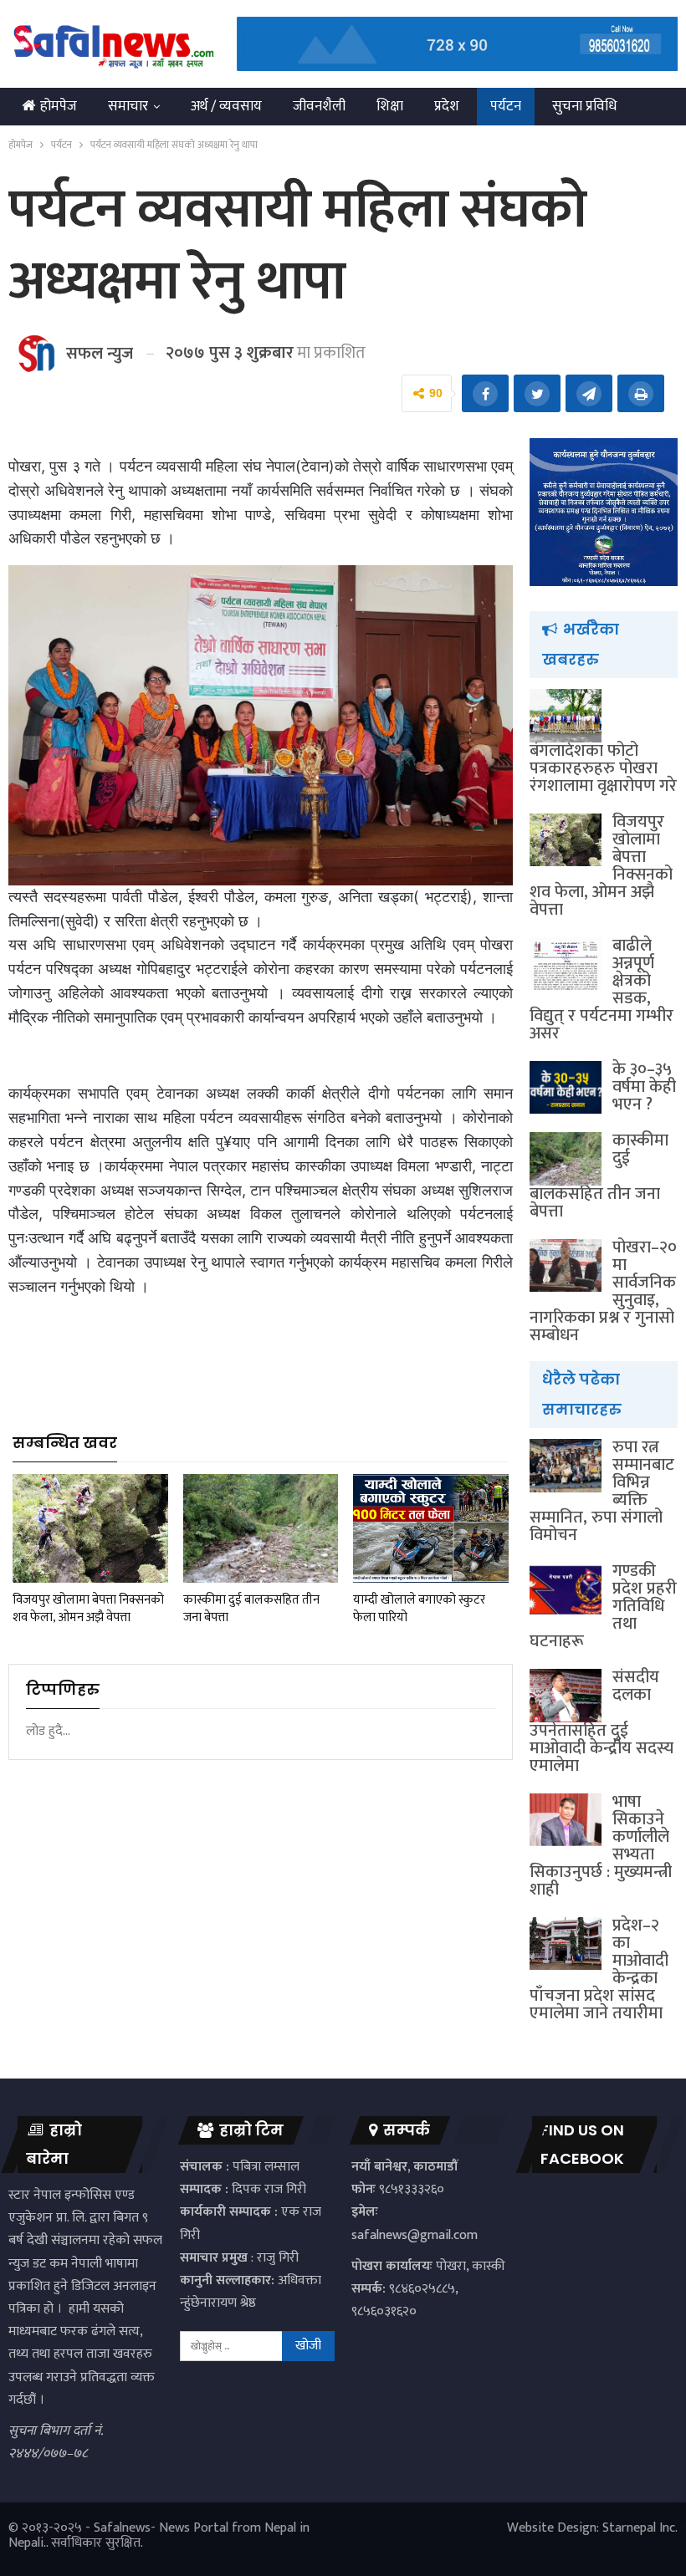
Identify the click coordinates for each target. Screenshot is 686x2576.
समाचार (128, 106)
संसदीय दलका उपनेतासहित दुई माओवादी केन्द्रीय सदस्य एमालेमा (602, 1722)
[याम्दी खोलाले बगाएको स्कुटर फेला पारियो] (431, 1528)
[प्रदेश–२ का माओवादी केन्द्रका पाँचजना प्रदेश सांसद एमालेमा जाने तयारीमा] (566, 1944)
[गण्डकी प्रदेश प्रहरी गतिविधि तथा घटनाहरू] (566, 1589)
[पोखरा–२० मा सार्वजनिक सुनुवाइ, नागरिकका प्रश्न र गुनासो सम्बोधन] (566, 1266)
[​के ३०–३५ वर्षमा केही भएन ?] (566, 1088)
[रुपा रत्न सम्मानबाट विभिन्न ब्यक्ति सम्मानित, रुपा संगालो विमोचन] (566, 1466)
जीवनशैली (319, 106)
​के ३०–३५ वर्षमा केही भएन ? (644, 1087)
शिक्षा (390, 106)
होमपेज (59, 106)
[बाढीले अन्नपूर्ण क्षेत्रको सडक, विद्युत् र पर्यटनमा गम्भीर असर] (566, 964)
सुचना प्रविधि (584, 106)
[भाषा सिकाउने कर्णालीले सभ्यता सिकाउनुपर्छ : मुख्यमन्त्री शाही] (566, 1820)
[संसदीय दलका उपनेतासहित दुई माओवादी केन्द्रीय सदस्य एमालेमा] (566, 1696)
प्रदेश (447, 106)
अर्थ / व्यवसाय (226, 106)
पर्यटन (506, 106)
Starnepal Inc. (640, 2528)
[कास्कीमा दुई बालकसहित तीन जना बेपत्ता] (261, 1528)
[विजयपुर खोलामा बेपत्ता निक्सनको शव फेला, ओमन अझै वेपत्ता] (90, 1528)
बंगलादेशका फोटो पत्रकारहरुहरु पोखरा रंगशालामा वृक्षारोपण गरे (603, 768)
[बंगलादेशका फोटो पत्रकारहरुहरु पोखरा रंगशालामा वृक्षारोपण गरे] (566, 716)
